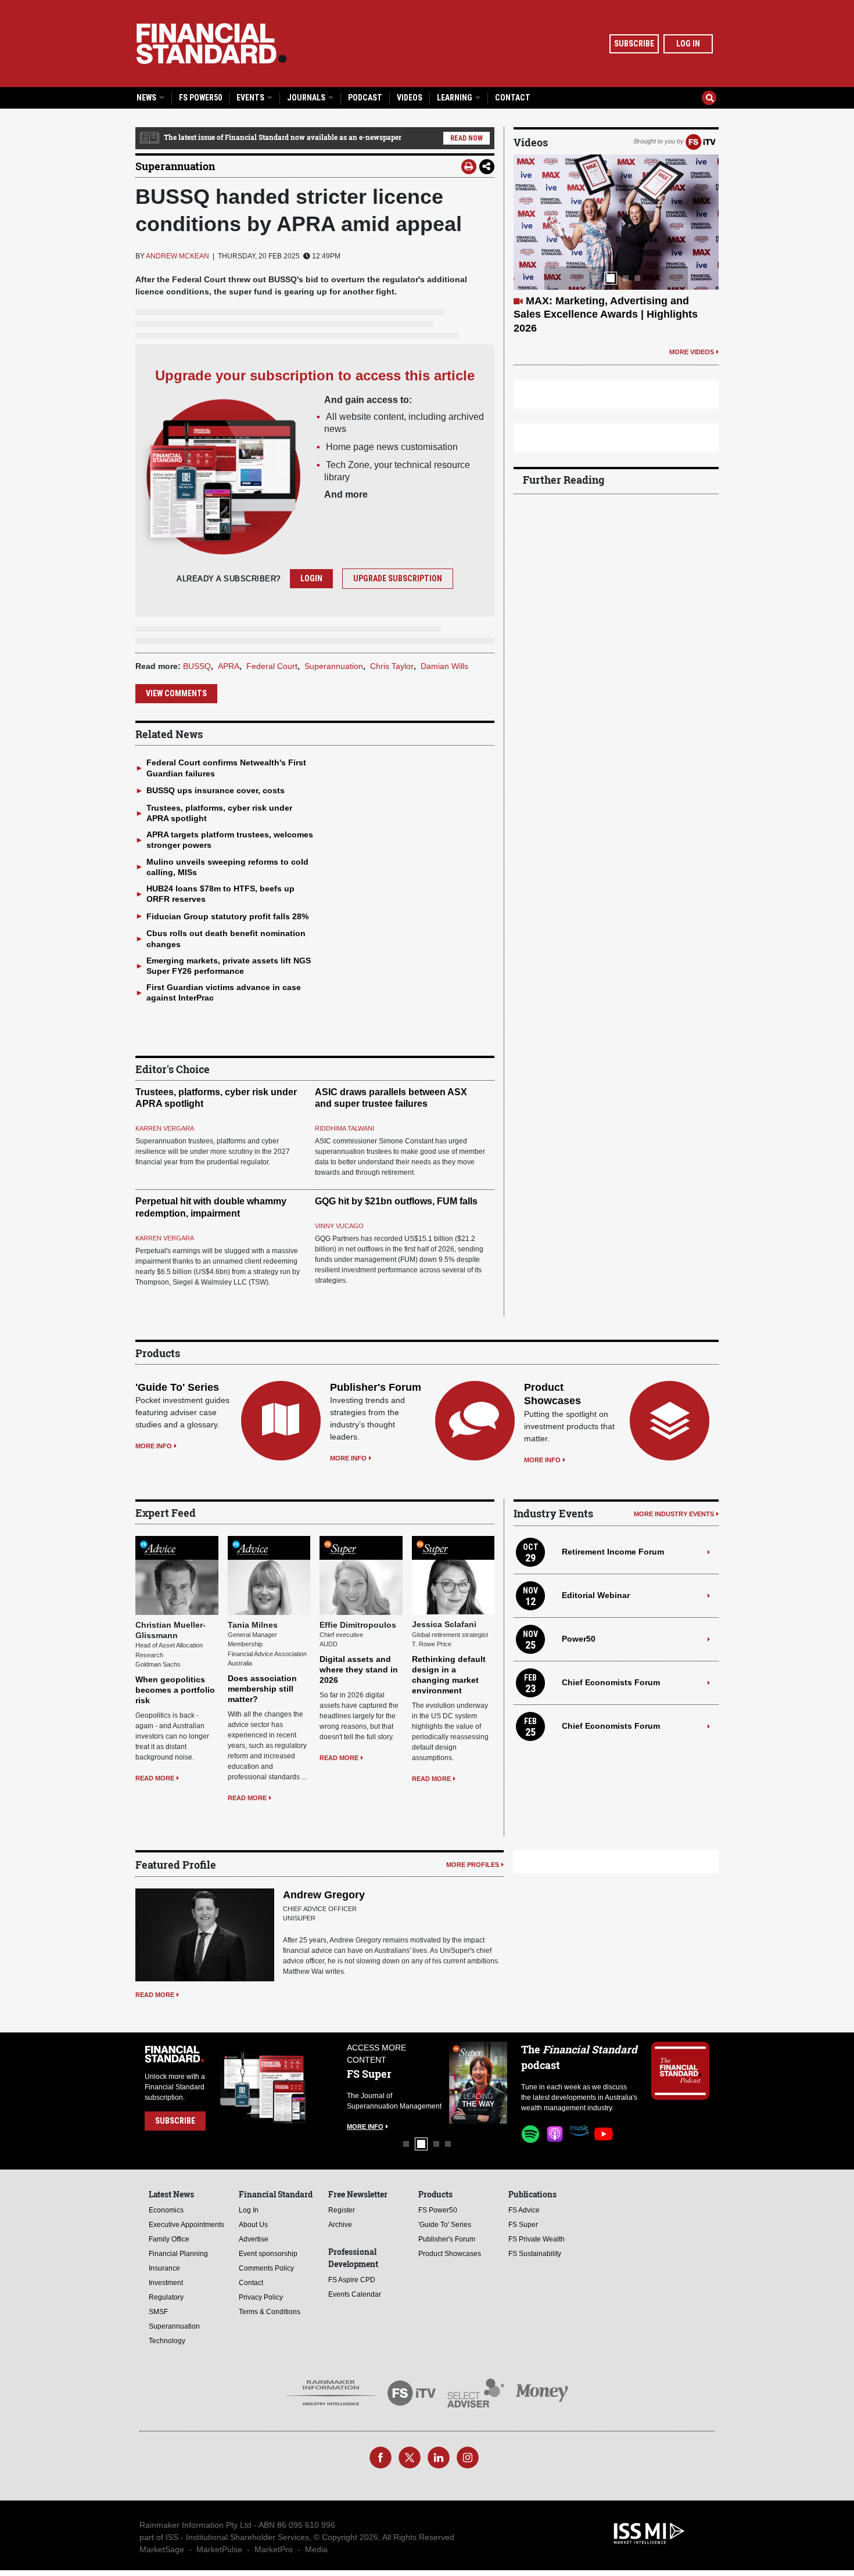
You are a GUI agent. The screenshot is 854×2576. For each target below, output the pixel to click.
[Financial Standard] (211, 44)
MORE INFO (154, 1446)
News (147, 98)
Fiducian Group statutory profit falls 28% (227, 916)
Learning (455, 98)
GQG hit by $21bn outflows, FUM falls (396, 1201)
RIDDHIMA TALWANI (345, 1128)
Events (251, 98)
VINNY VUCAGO (339, 1226)
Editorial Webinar (596, 1595)
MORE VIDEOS (692, 325)
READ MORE (155, 1778)
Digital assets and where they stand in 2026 (359, 1670)
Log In (688, 44)
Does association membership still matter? (262, 1689)
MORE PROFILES (473, 1865)
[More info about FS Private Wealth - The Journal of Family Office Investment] (478, 2083)
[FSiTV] (701, 141)
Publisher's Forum (376, 1387)
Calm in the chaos (570, 301)
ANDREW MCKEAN (177, 256)
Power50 (579, 1639)
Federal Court (272, 666)
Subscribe (634, 44)
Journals (307, 98)
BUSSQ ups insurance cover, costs (216, 790)
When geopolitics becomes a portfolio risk (175, 1690)
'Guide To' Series (177, 1387)
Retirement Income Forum (613, 1552)
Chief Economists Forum (611, 1682)
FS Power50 (200, 98)
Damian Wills (444, 666)
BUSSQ (197, 666)
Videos (410, 98)
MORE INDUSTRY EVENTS (674, 1514)
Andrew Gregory (324, 1895)
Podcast (365, 98)
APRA (229, 666)
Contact (513, 98)
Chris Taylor (392, 666)
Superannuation (175, 166)
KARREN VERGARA (165, 1128)
